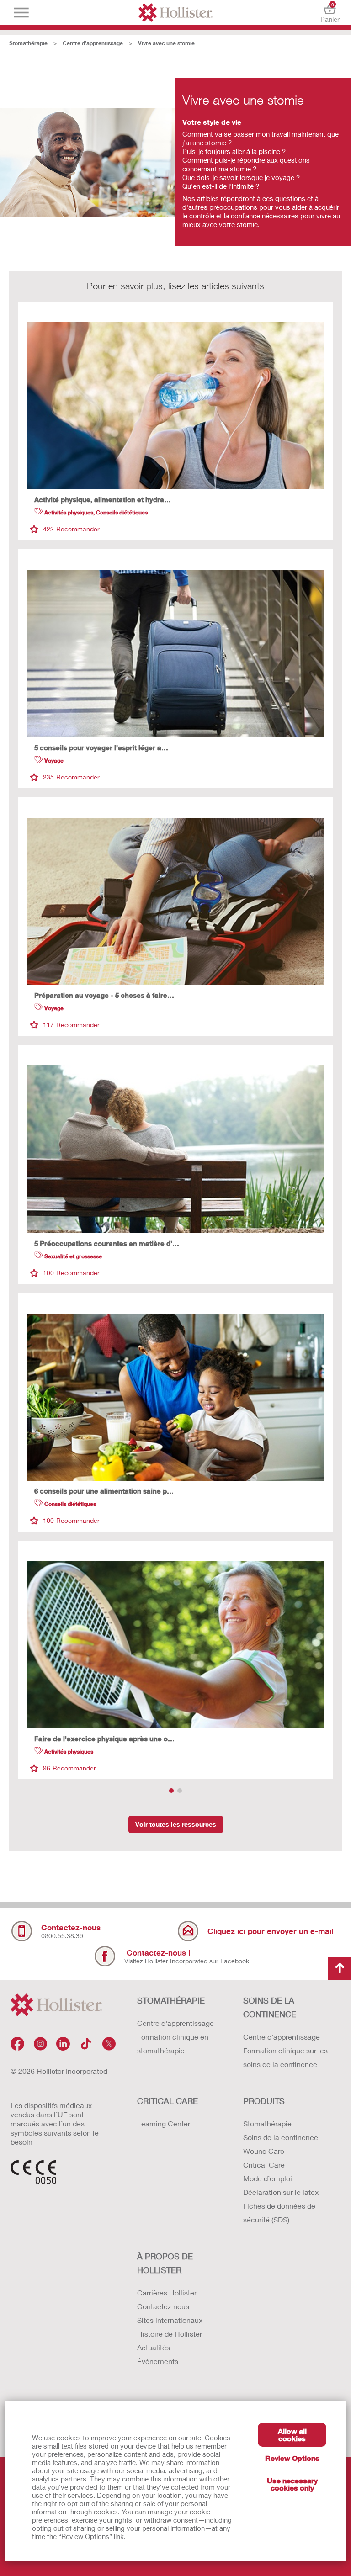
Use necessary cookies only (292, 2484)
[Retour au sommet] (340, 1968)
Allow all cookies (292, 2435)
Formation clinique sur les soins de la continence (285, 2057)
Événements (158, 2361)
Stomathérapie (28, 43)
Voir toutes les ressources (176, 1824)
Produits (264, 2101)
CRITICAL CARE (168, 2101)
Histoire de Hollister (170, 2334)
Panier (330, 13)
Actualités (154, 2347)
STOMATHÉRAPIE (171, 2000)
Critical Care (264, 2165)
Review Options (292, 2458)
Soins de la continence (281, 2137)
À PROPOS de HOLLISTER (165, 2263)
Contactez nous (163, 2306)
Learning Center (164, 2123)
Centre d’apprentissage (93, 43)
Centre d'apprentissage (175, 2023)
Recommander (71, 529)
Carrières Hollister (167, 2292)
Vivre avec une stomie (166, 43)
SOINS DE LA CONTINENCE (270, 2007)
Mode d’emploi (268, 2178)
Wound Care (264, 2151)
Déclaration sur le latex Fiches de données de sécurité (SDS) (281, 2206)
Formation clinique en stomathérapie (173, 2043)
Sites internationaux (170, 2320)
